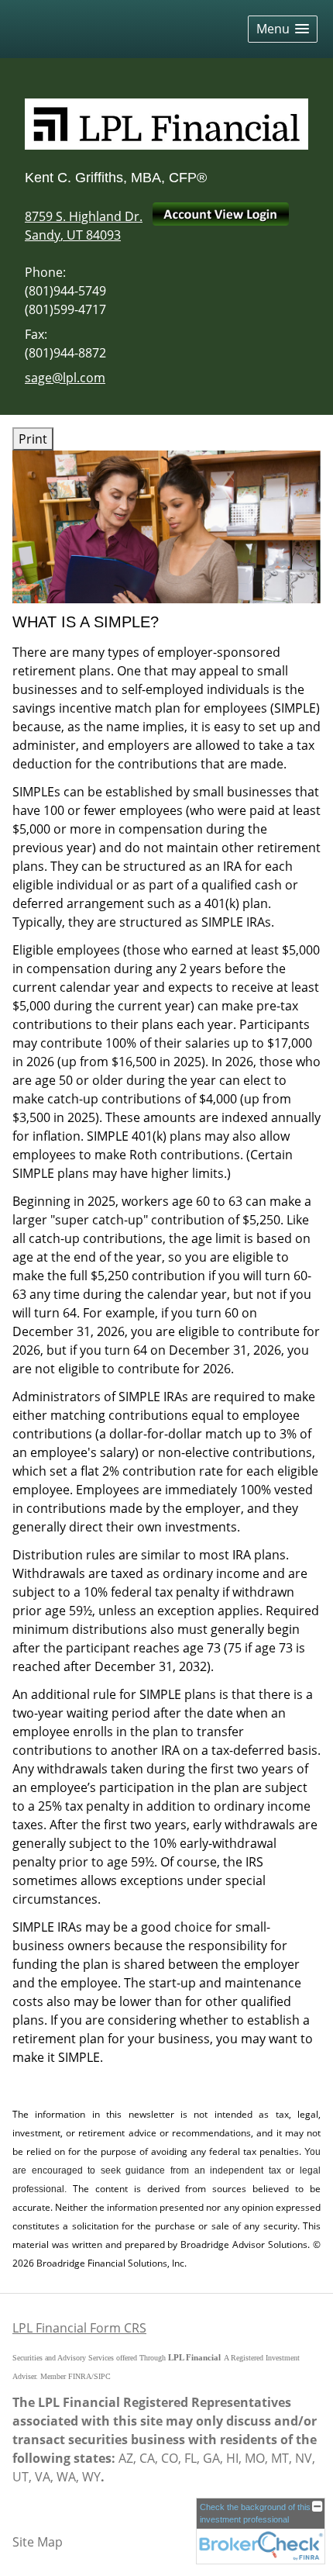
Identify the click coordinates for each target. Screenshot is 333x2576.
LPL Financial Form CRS (79, 2328)
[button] (283, 29)
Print (33, 439)
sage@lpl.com (65, 378)
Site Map (38, 2542)
